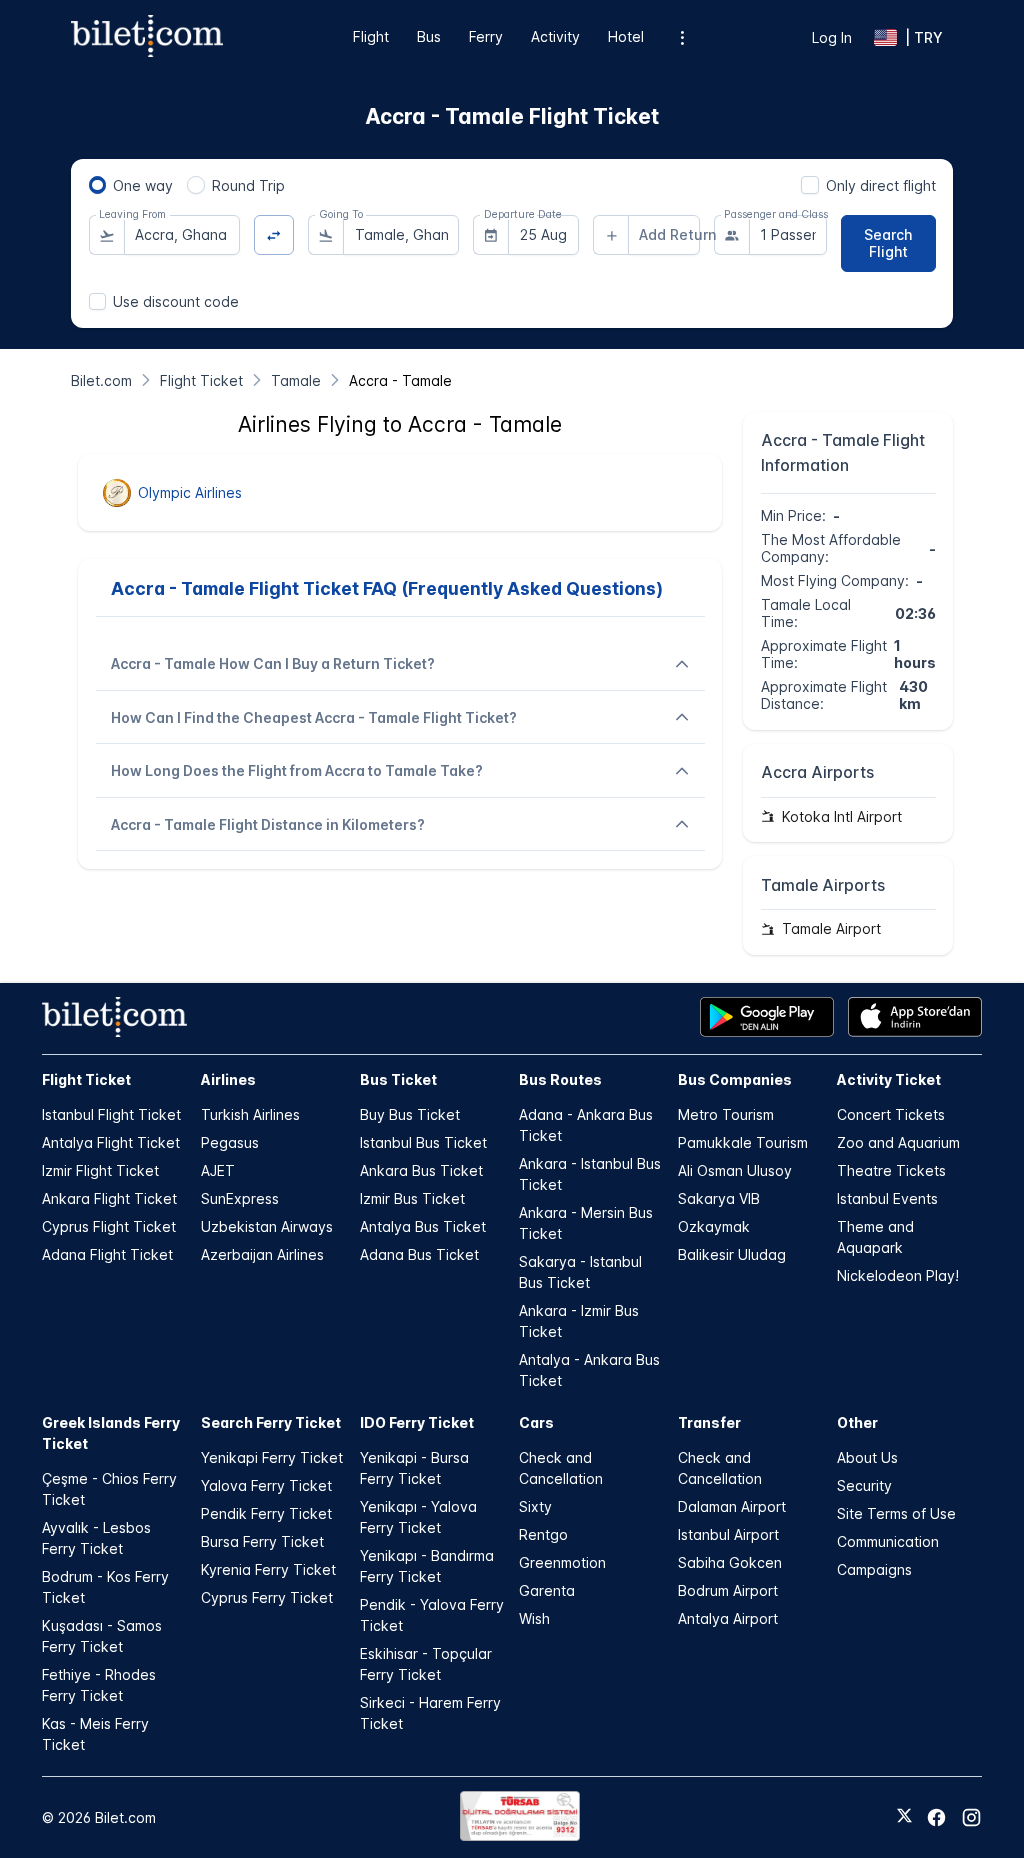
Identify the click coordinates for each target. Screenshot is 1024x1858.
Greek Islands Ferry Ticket (111, 1433)
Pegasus (230, 1142)
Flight (371, 36)
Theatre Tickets (891, 1170)
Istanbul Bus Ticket (423, 1142)
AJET (218, 1170)
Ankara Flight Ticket (109, 1198)
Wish (534, 1618)
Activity (555, 36)
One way (143, 185)
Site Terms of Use (896, 1513)
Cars (536, 1422)
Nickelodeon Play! (898, 1275)
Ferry (486, 36)
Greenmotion (562, 1562)
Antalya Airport (728, 1618)
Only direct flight (881, 185)
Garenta (547, 1590)
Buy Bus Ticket (410, 1114)
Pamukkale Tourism (743, 1142)
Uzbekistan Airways (267, 1226)
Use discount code (176, 301)
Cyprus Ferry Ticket (267, 1597)
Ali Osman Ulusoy (735, 1170)
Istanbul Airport (728, 1534)
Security (864, 1485)
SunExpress (240, 1198)
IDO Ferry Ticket (417, 1422)
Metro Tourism (726, 1114)
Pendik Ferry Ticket (266, 1513)
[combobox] (182, 235)
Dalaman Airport (732, 1506)
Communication (888, 1541)
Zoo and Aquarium (898, 1142)
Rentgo (543, 1534)
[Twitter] (904, 1817)
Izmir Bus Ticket (412, 1198)
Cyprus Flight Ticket (109, 1226)
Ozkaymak (714, 1226)
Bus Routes (560, 1079)
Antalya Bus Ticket (423, 1226)
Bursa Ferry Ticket (262, 1541)
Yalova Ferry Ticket (266, 1485)
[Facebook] (936, 1817)
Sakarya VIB (719, 1198)
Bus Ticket (398, 1079)
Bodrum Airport (728, 1590)
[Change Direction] (274, 235)
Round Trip (248, 185)
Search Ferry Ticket (271, 1422)
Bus (429, 36)
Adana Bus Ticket (419, 1254)
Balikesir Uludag (732, 1254)
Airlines (228, 1079)
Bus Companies (735, 1079)
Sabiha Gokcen (730, 1562)
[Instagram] (971, 1817)
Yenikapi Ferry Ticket (272, 1457)
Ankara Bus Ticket (421, 1170)
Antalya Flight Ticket (111, 1142)
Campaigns (874, 1569)
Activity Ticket (889, 1079)
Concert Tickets (891, 1114)
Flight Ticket (86, 1079)
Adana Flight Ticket (107, 1254)
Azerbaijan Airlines (262, 1254)
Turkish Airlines (250, 1114)
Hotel (626, 36)
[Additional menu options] (682, 37)
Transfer (709, 1422)
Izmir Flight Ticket (100, 1170)
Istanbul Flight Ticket (111, 1114)
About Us (867, 1457)
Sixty (535, 1506)
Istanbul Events (887, 1198)
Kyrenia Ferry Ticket (268, 1569)
